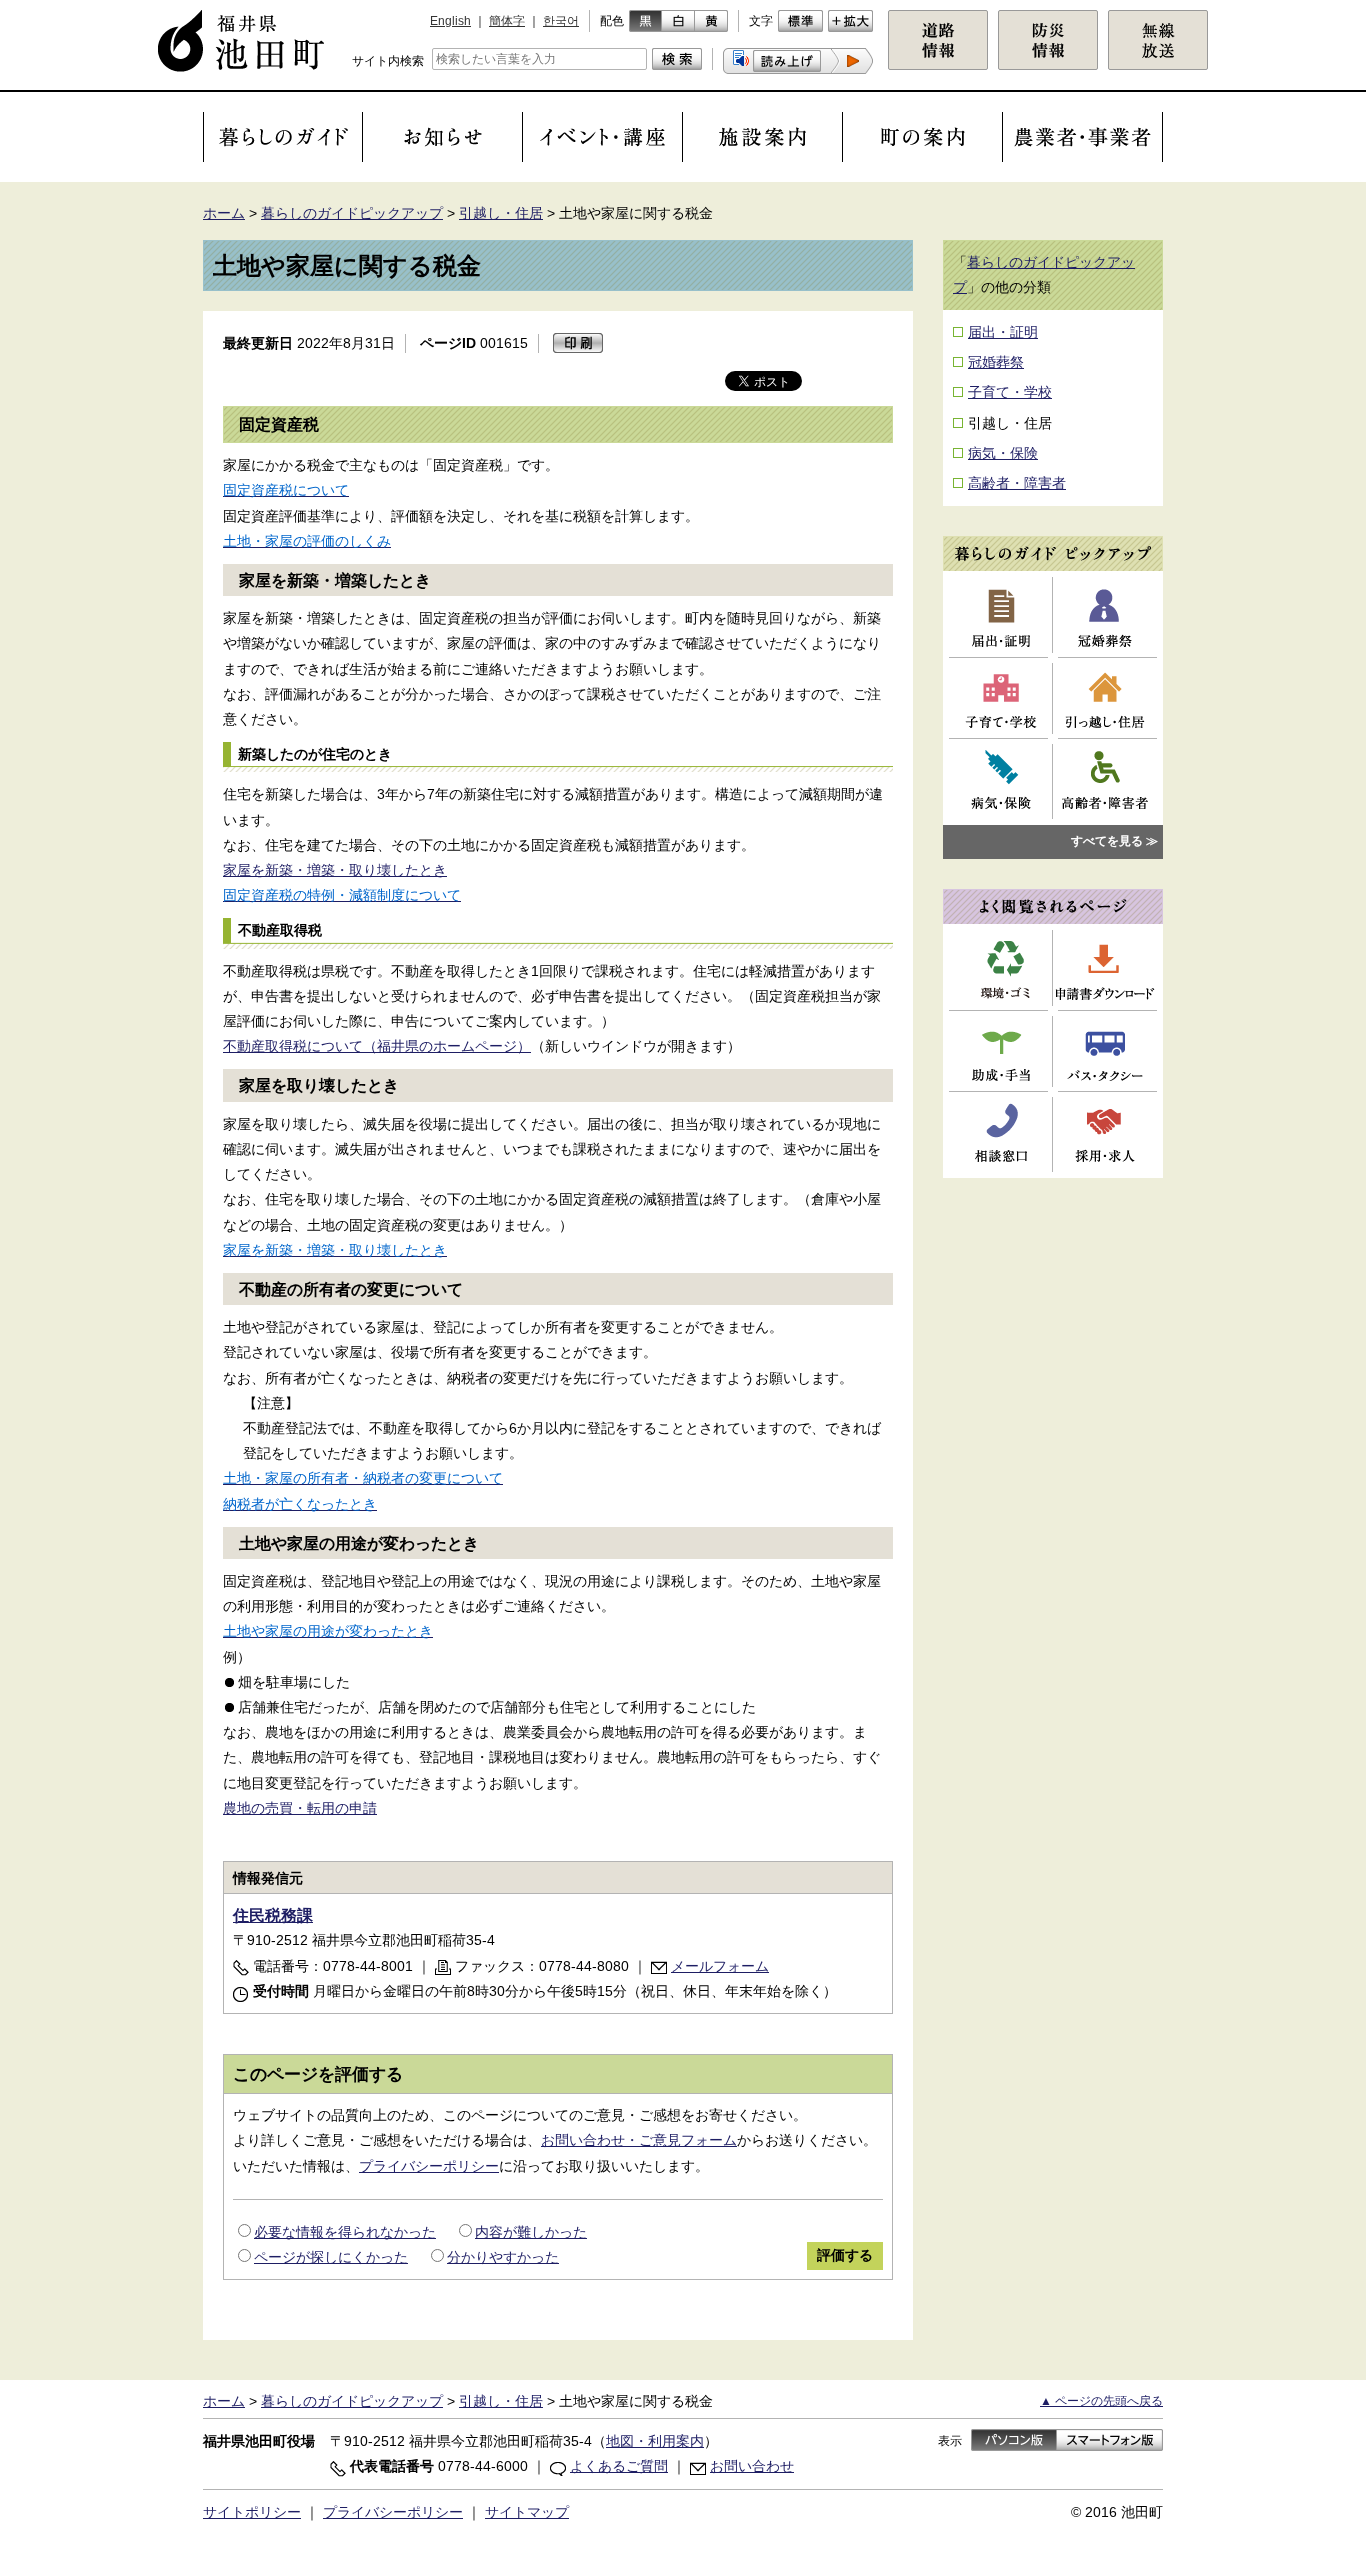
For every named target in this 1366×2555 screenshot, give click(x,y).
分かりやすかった (503, 2257)
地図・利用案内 (655, 2441)
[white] (678, 21)
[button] (798, 61)
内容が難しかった (531, 2232)
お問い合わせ (752, 2466)
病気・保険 (1003, 453)
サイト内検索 (388, 61)
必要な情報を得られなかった (345, 2232)
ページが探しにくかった (331, 2257)
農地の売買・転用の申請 (300, 1808)
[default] (800, 21)
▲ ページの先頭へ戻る (1101, 2401)
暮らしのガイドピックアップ (352, 213)
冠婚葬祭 (996, 362)
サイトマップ (527, 2512)
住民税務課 (273, 1915)
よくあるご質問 (619, 2466)
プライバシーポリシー (429, 2166)
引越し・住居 (501, 213)
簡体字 (507, 21)
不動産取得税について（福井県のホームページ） (377, 1046)
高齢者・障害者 (1017, 483)
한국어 (561, 21)
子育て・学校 (1010, 392)
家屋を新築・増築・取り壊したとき (335, 870)
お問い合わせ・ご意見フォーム (639, 2140)
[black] (645, 21)
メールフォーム (720, 1966)
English (450, 21)
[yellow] (711, 21)
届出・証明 (1003, 332)
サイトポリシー (252, 2512)
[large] (850, 21)
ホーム (224, 213)
